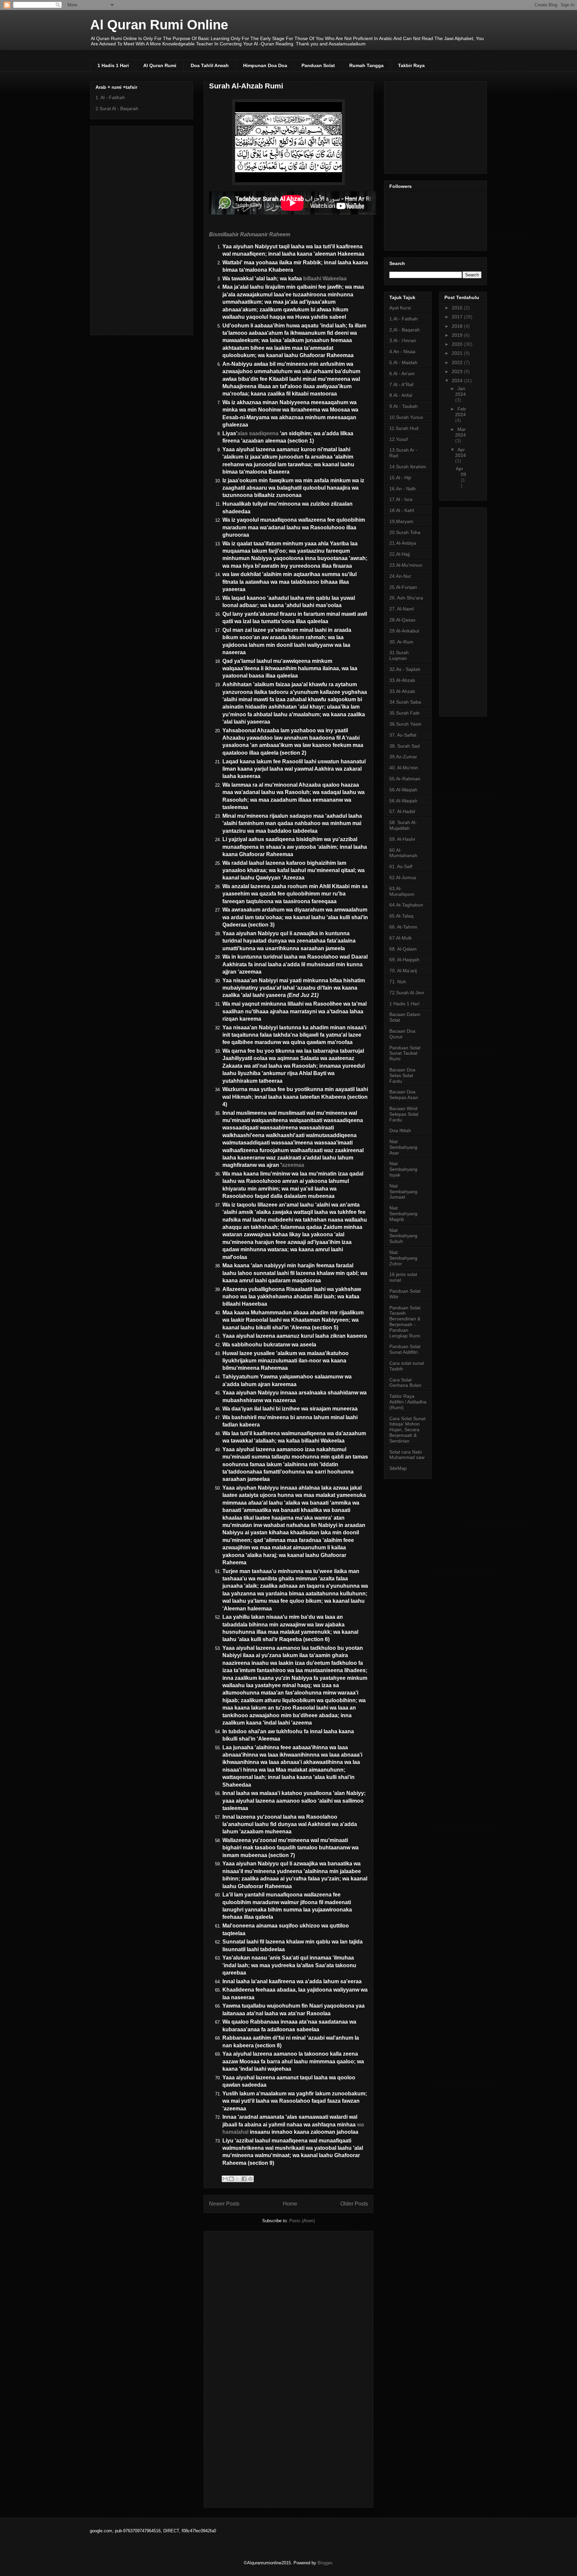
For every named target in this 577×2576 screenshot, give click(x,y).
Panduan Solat (318, 65)
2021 (458, 353)
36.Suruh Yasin (405, 724)
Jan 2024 (460, 391)
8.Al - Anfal (401, 395)
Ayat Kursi (400, 308)
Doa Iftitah (400, 1130)
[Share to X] (238, 2179)
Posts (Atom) (302, 2221)
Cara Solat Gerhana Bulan (405, 1383)
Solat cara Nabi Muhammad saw (407, 1455)
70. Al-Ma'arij (403, 971)
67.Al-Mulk (401, 938)
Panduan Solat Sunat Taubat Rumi (405, 1053)
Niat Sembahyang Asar (403, 1147)
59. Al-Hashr (402, 839)
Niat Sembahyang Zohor (403, 1258)
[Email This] (225, 2179)
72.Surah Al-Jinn (407, 993)
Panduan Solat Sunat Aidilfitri (405, 1349)
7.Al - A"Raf (401, 384)
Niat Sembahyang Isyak (403, 1169)
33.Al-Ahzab (402, 680)
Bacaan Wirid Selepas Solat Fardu (404, 1114)
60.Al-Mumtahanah (403, 853)
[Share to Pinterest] (250, 2179)
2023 (458, 371)
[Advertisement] (293, 2367)
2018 (458, 326)
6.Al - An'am (402, 373)
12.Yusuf (399, 439)
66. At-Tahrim (403, 927)
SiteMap (398, 1468)
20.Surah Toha (405, 532)
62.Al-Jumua (403, 877)
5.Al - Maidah (403, 362)
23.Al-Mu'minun (406, 565)
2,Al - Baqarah (405, 330)
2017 (458, 317)
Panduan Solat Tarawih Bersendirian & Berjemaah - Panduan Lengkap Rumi (405, 1322)
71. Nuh (398, 982)
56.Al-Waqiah (403, 790)
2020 (458, 344)
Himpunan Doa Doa (265, 65)
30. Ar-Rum (401, 642)
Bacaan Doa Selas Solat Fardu (402, 1075)
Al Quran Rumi (160, 65)
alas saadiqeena (259, 433)
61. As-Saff (401, 866)
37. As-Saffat (403, 735)
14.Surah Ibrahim (408, 467)
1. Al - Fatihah (110, 97)
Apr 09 (461, 471)
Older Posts (354, 2204)
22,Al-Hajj (400, 554)
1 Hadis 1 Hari (113, 65)
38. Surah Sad (405, 746)
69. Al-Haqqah (404, 960)
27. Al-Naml (402, 609)
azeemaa (293, 1165)
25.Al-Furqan (403, 587)
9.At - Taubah (404, 406)
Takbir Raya (411, 65)
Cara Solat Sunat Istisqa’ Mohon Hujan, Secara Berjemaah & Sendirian (407, 1430)
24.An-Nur (400, 576)
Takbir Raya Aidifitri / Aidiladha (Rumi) (408, 1402)
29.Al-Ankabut (404, 631)
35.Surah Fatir (405, 713)
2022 (458, 362)
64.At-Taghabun (406, 905)
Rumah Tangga (366, 65)
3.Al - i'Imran (403, 340)
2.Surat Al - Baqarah (117, 108)
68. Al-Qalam (403, 949)
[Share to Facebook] (244, 2179)
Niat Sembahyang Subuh (403, 1236)
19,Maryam (401, 521)
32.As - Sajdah (405, 669)
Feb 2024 (460, 412)
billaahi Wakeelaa (325, 279)
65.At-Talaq (401, 916)
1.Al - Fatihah (404, 319)
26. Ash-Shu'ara (406, 598)
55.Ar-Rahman (405, 779)
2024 (458, 380)
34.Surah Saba (405, 702)
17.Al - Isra (401, 499)
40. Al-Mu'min (404, 768)
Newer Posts (224, 2204)
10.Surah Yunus (406, 417)
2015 (458, 308)
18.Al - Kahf (402, 510)
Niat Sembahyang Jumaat (403, 1192)
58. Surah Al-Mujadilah (403, 825)
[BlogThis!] (231, 2179)
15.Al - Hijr (400, 478)
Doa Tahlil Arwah (210, 65)
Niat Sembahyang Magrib (403, 1214)
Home (290, 2204)
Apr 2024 (460, 452)
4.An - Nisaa (402, 351)
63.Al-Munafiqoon (402, 891)
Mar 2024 (460, 432)
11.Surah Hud (404, 428)
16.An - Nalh (403, 489)
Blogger (325, 2563)
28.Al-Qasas (402, 620)
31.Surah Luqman (399, 655)
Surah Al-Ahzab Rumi (246, 86)
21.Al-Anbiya (403, 543)
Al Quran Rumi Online (159, 25)
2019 (458, 335)
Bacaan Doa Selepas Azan (404, 1095)
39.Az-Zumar (403, 757)
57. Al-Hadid (402, 811)
